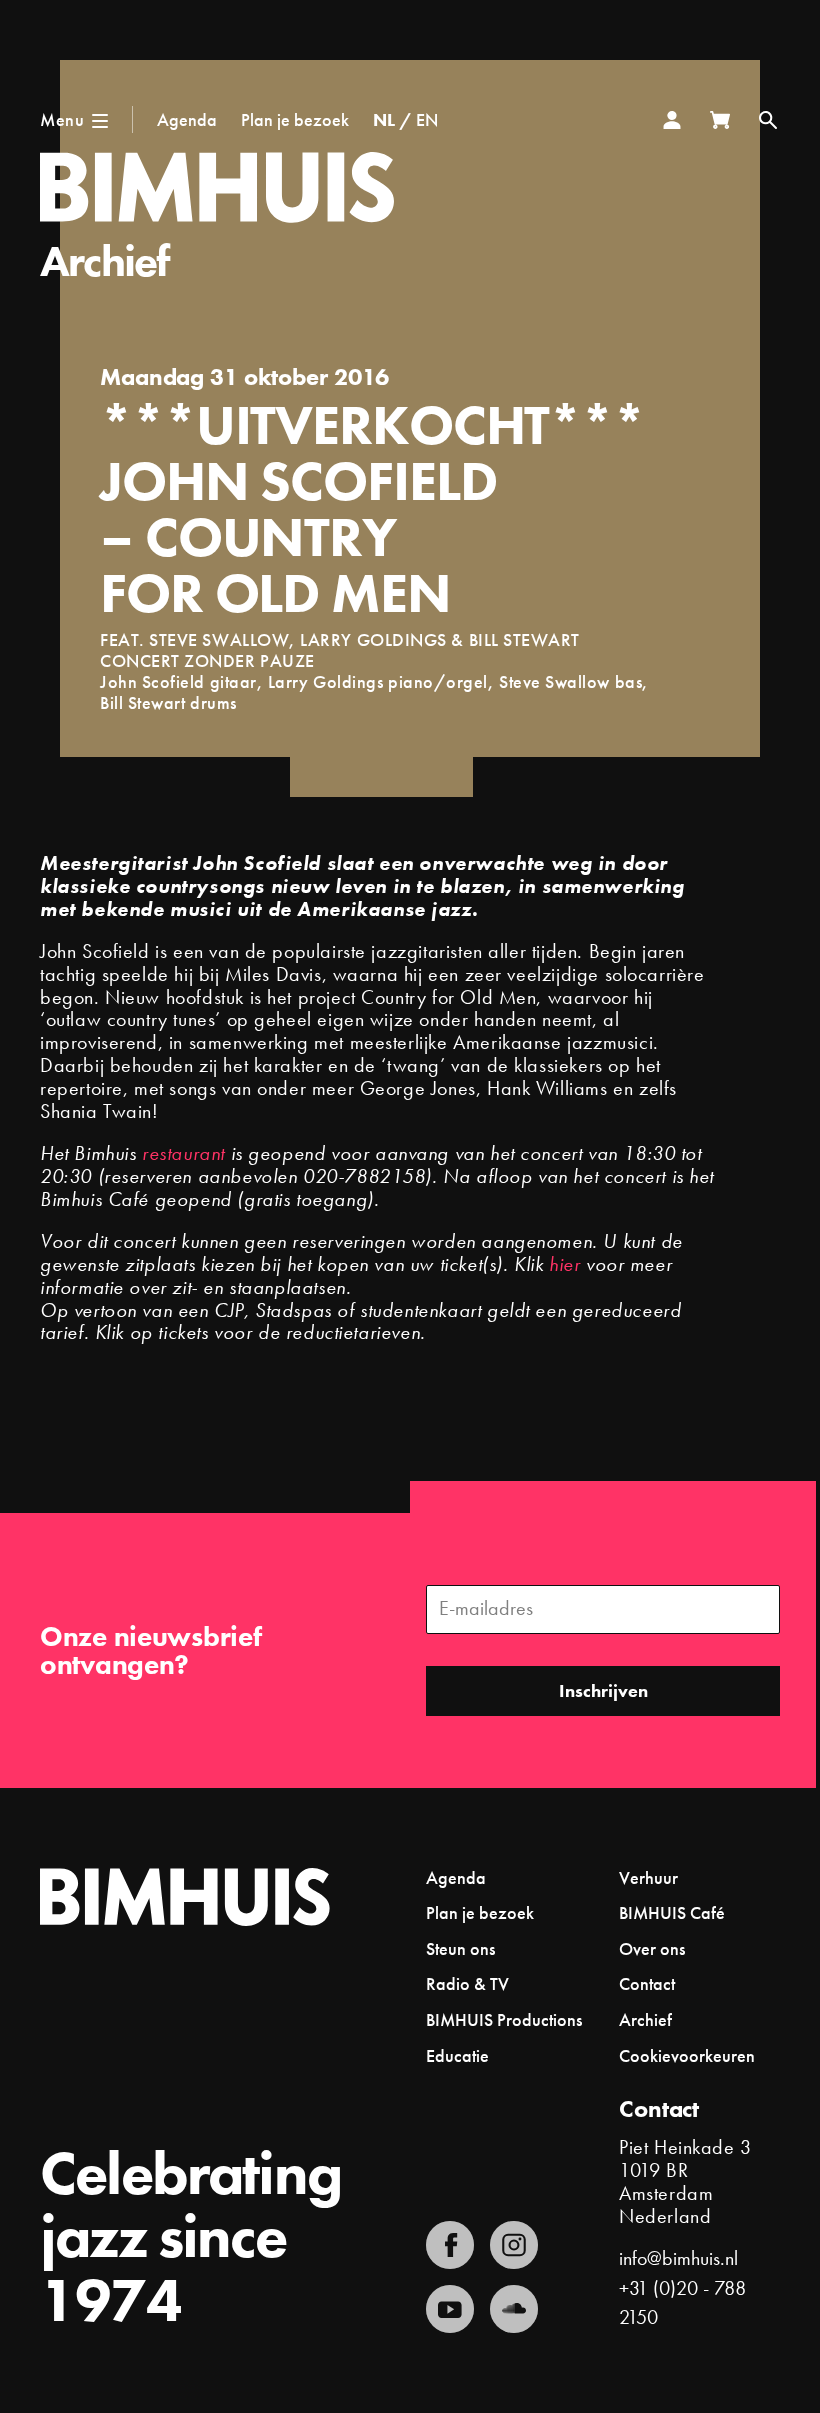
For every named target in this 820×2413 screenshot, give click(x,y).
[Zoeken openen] (768, 120)
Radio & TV (467, 1983)
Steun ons (460, 1948)
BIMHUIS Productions (504, 2019)
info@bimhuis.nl (678, 2258)
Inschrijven (603, 1690)
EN (427, 119)
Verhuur (648, 1877)
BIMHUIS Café (672, 1912)
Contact (647, 1983)
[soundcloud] (514, 2309)
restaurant (183, 1153)
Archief (104, 261)
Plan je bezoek (295, 119)
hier (564, 1264)
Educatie (457, 2055)
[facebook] (450, 2245)
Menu (62, 119)
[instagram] (514, 2245)
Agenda (187, 119)
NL (384, 119)
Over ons (652, 1948)
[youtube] (450, 2309)
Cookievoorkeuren (687, 2056)
